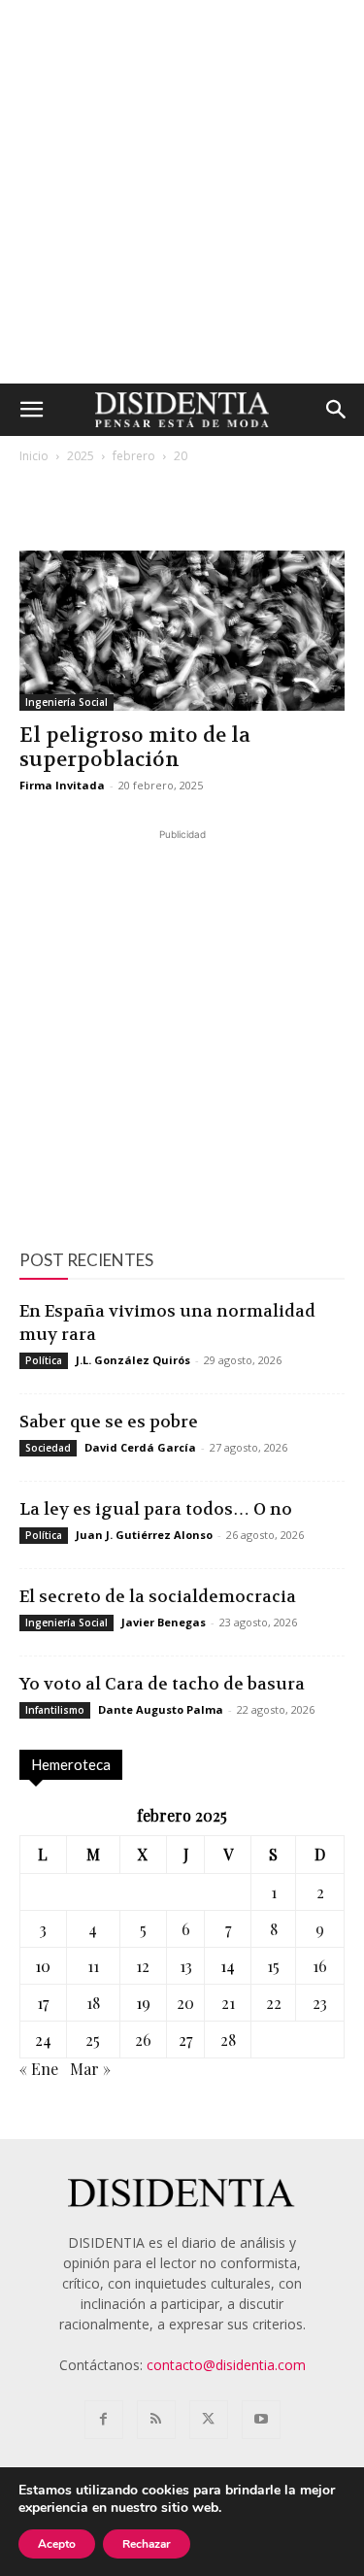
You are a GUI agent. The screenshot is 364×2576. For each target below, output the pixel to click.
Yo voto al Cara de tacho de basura (162, 1684)
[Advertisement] (182, 192)
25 (93, 2040)
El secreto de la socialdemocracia (158, 1596)
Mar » (90, 2069)
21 (228, 2003)
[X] (209, 2420)
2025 (81, 456)
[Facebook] (104, 2420)
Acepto (57, 2544)
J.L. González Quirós (133, 1360)
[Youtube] (261, 2420)
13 (186, 1966)
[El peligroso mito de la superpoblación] (182, 631)
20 (185, 2003)
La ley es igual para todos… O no (156, 1509)
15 (273, 1966)
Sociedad (48, 1448)
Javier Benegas (164, 1622)
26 (143, 2040)
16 (320, 1966)
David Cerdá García (140, 1447)
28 (228, 2040)
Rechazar (147, 2544)
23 (320, 2003)
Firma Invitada (62, 785)
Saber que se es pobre (109, 1422)
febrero (134, 456)
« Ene (39, 2069)
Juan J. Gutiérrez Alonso (144, 1535)
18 (93, 2003)
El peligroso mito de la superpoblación (135, 748)
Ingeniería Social (66, 702)
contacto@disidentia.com (226, 2365)
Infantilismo (55, 1710)
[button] (31, 410)
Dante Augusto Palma (161, 1709)
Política (44, 1360)
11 (93, 1966)
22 (274, 2003)
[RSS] (156, 2420)
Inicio (34, 456)
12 (143, 1966)
